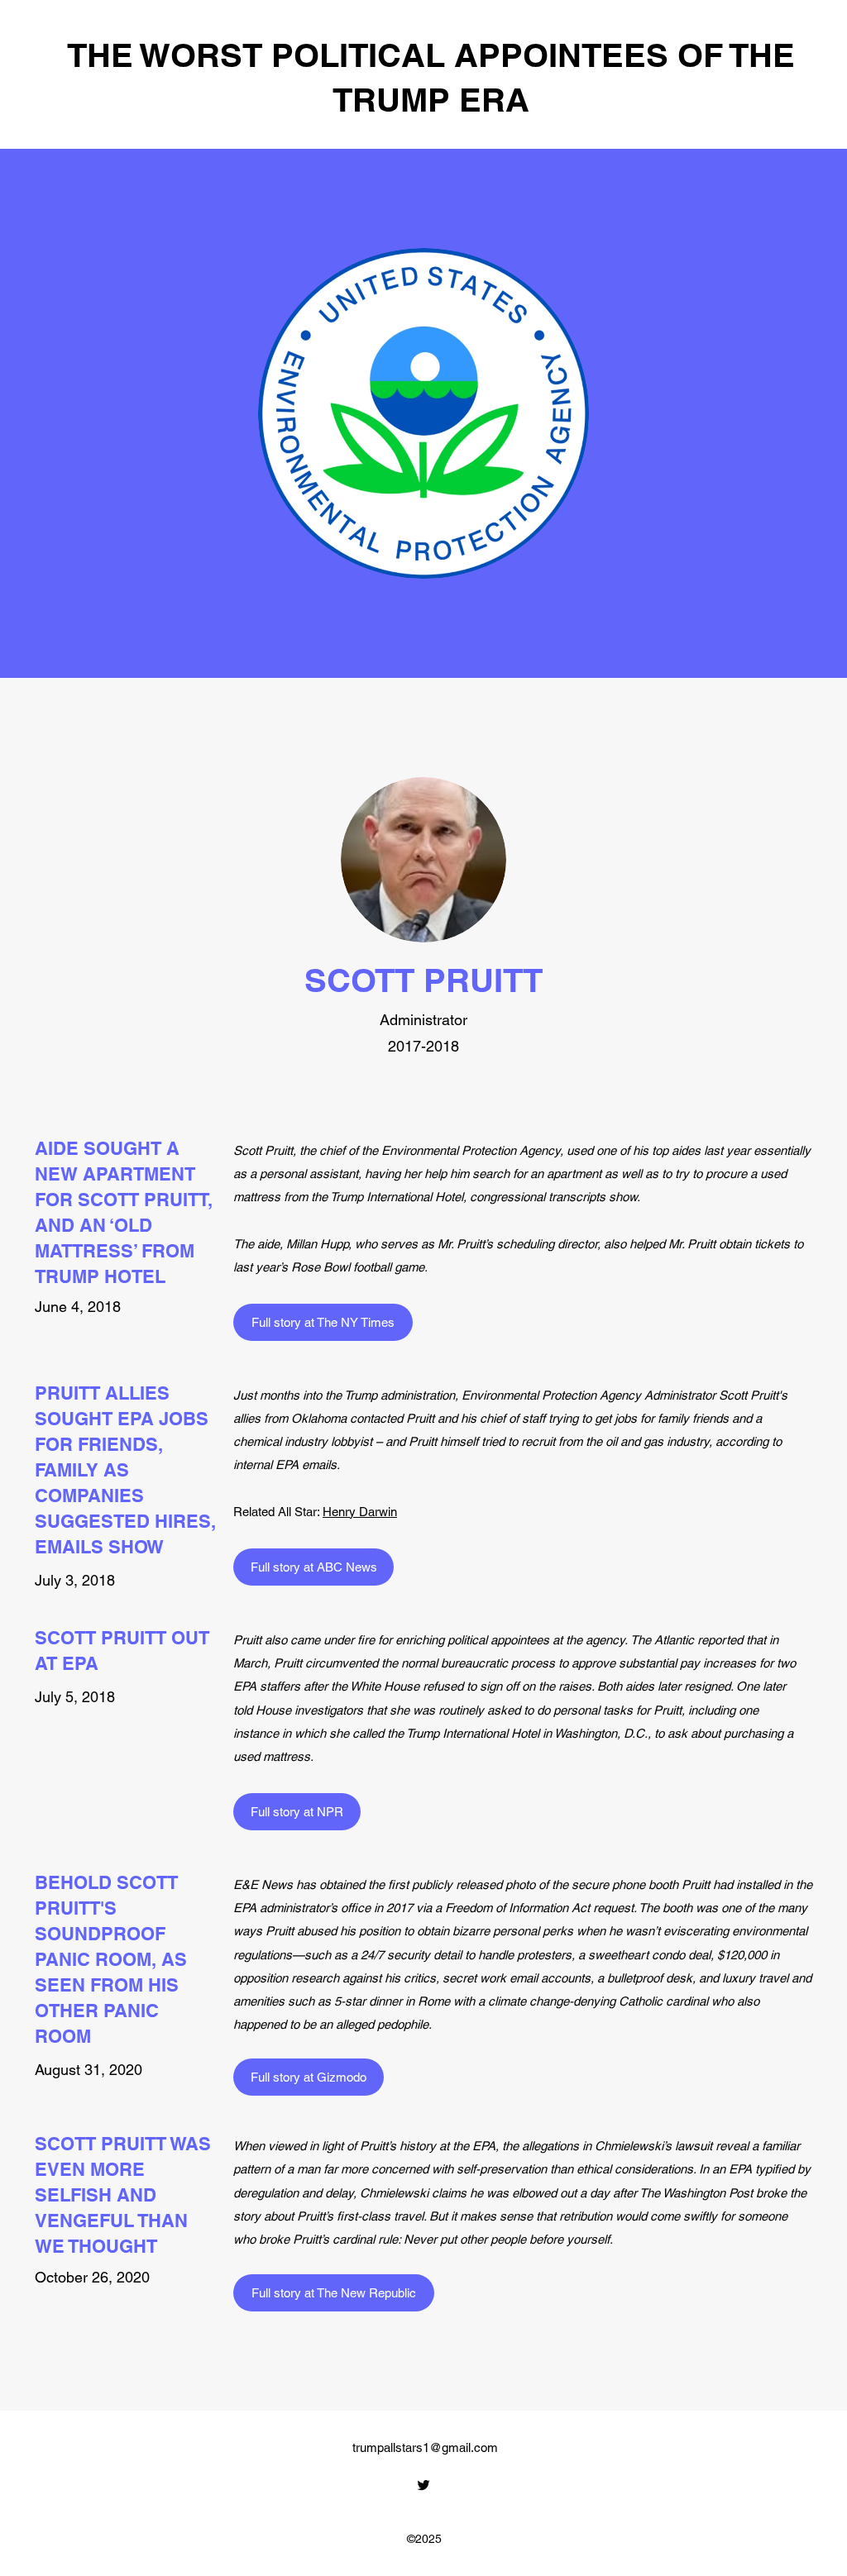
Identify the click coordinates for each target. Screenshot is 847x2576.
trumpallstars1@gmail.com (425, 2447)
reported (720, 1640)
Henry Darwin (360, 1512)
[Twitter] (423, 2485)
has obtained (330, 1884)
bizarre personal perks (513, 1931)
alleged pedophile (382, 2024)
